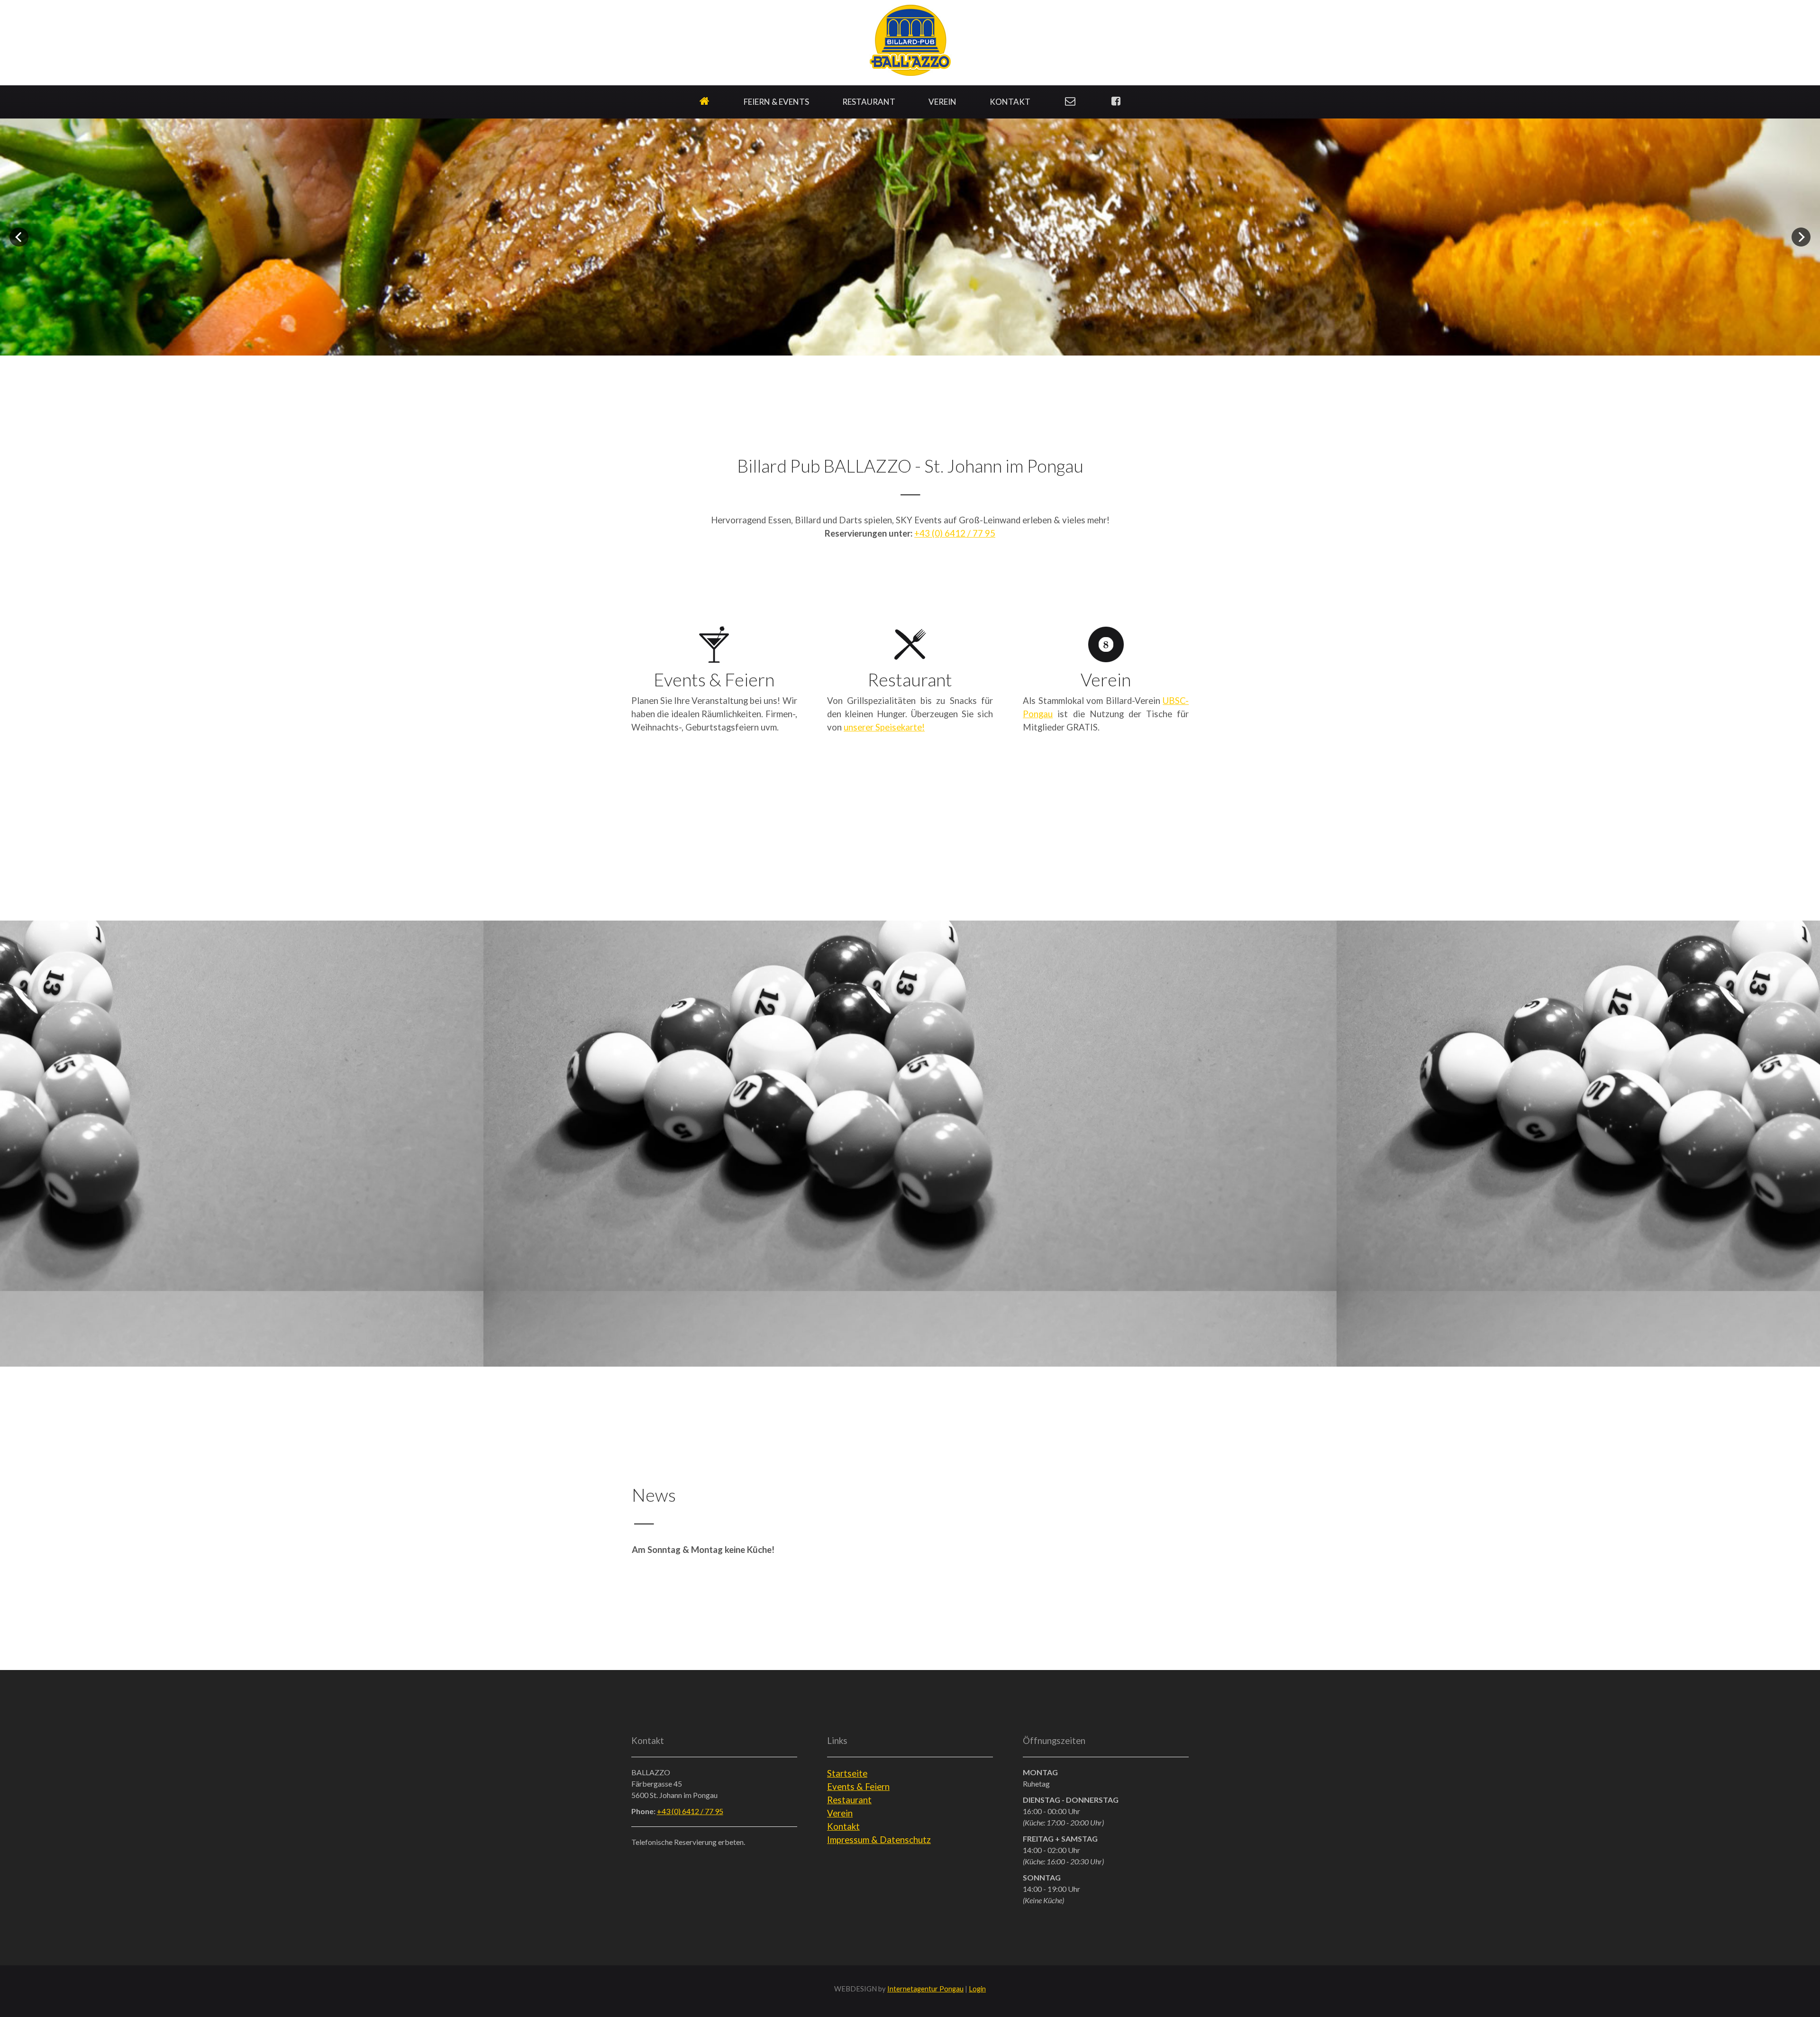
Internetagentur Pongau (925, 1989)
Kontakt (843, 1826)
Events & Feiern (858, 1787)
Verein (840, 1813)
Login (977, 1989)
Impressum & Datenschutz (879, 1840)
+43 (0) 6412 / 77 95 (690, 1811)
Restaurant (849, 1800)
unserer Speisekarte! (884, 727)
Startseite (847, 1773)
